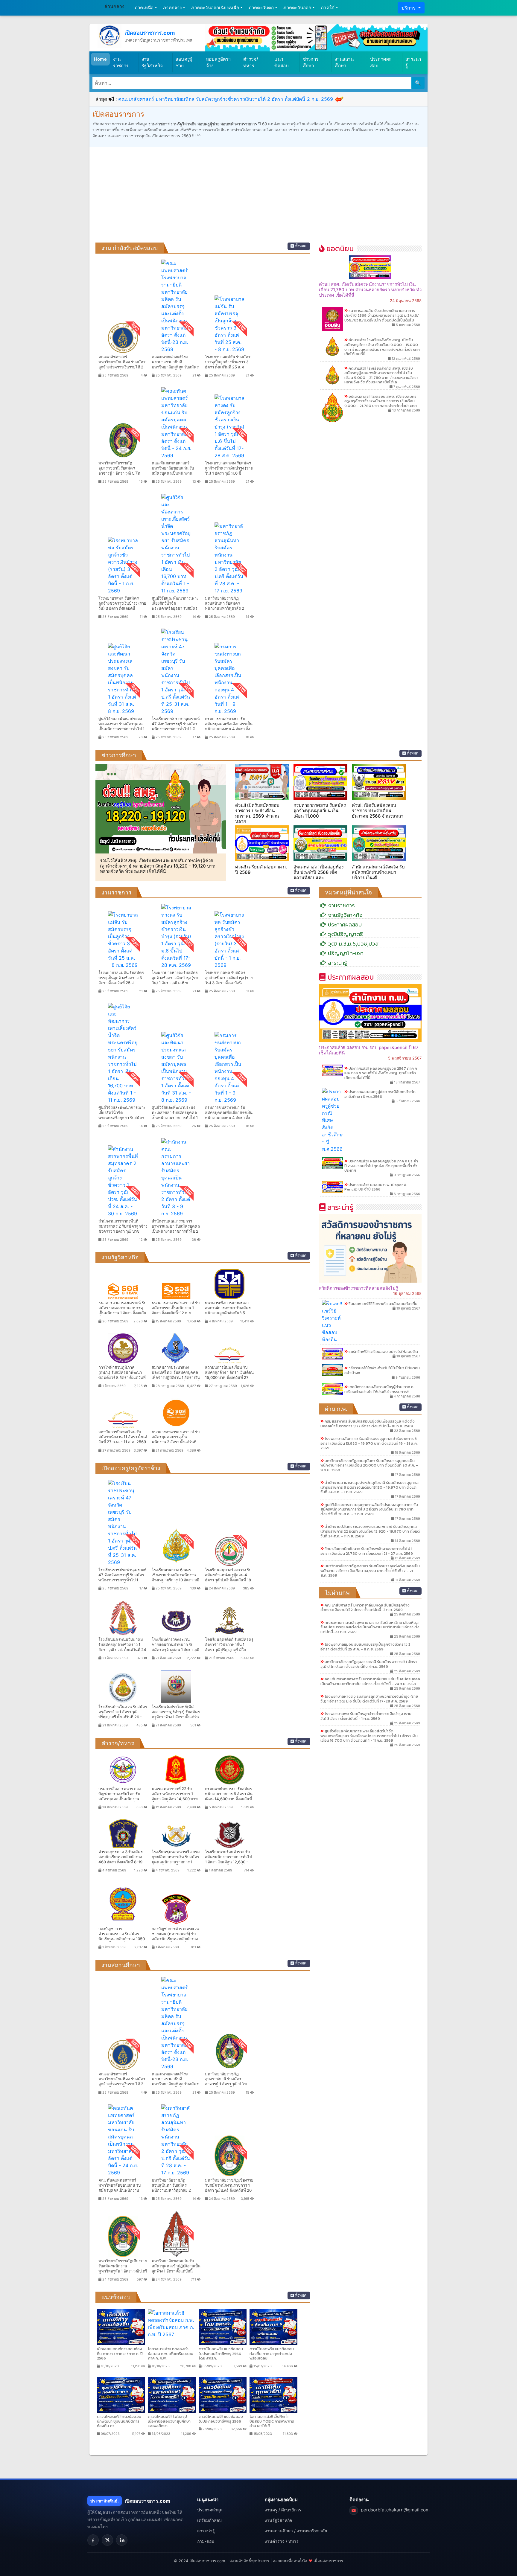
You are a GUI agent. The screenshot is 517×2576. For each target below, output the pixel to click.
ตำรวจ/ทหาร (251, 63)
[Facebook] (93, 2540)
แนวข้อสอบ (282, 63)
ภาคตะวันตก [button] (261, 8)
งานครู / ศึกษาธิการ (283, 2510)
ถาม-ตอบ (206, 2541)
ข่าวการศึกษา (311, 63)
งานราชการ (121, 63)
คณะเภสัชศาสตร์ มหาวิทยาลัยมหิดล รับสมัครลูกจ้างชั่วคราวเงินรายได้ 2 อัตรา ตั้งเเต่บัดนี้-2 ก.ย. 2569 (226, 99)
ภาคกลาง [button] (172, 8)
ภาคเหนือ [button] (144, 8)
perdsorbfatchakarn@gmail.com (395, 2510)
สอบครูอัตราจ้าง (219, 63)
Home (100, 59)
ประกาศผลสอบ (381, 63)
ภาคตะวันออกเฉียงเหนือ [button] (215, 8)
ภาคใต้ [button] (328, 8)
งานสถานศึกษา (344, 63)
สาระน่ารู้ (413, 63)
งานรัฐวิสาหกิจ (152, 63)
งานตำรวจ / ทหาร (282, 2541)
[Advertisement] (258, 198)
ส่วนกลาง (114, 6)
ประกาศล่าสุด (210, 2510)
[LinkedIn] (122, 2540)
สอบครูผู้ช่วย (184, 63)
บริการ (409, 8)
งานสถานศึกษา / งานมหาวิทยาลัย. (296, 2531)
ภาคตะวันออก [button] (297, 8)
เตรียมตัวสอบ (209, 2520)
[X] (107, 2540)
